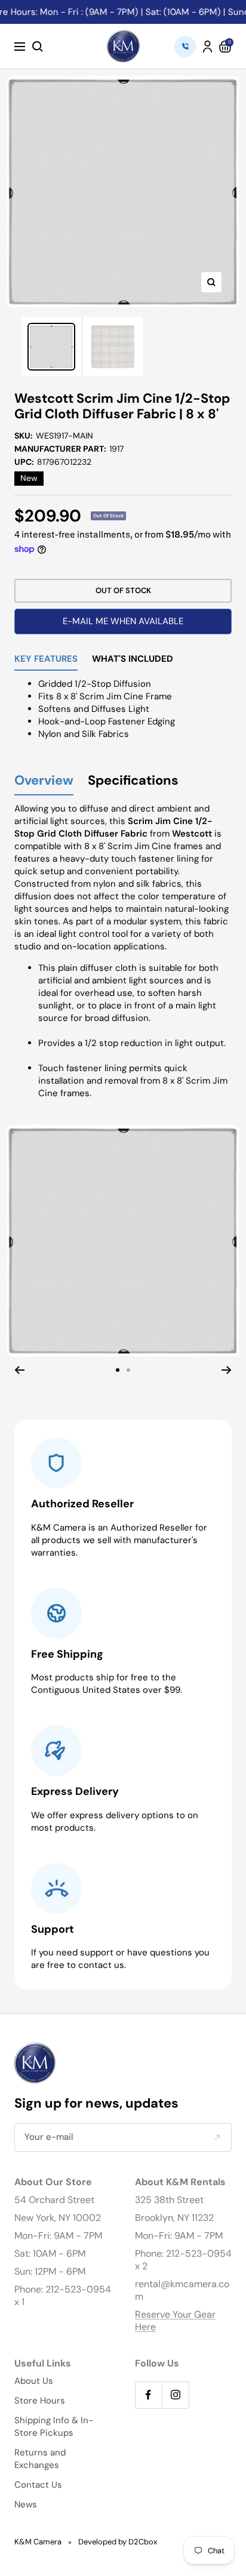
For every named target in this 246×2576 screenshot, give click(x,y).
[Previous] (19, 1370)
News (26, 2504)
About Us (34, 2381)
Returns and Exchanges (40, 2459)
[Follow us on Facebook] (148, 2395)
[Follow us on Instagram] (175, 2395)
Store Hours (40, 2401)
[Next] (227, 1370)
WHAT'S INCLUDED (133, 660)
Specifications (133, 781)
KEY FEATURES (46, 660)
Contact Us (38, 2485)
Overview (44, 781)
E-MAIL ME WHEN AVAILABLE (123, 621)
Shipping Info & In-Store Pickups (54, 2427)
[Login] (207, 47)
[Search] (38, 47)
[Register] (217, 2137)
